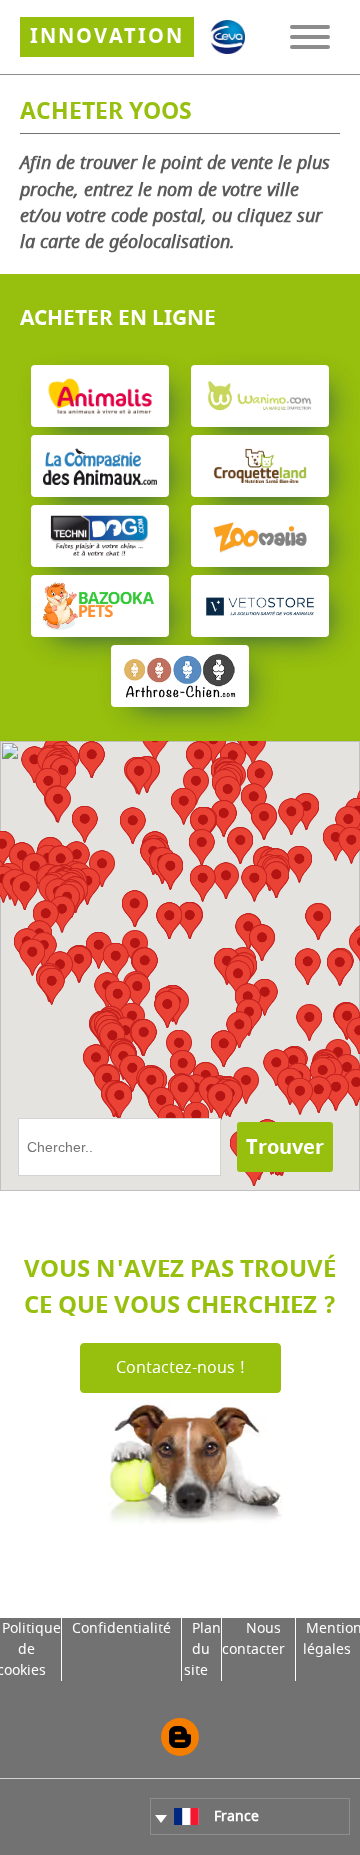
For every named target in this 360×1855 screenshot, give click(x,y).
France (236, 1816)
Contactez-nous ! (180, 1368)
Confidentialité (121, 1628)
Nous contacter (253, 1639)
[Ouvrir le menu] (310, 37)
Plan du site (202, 1649)
